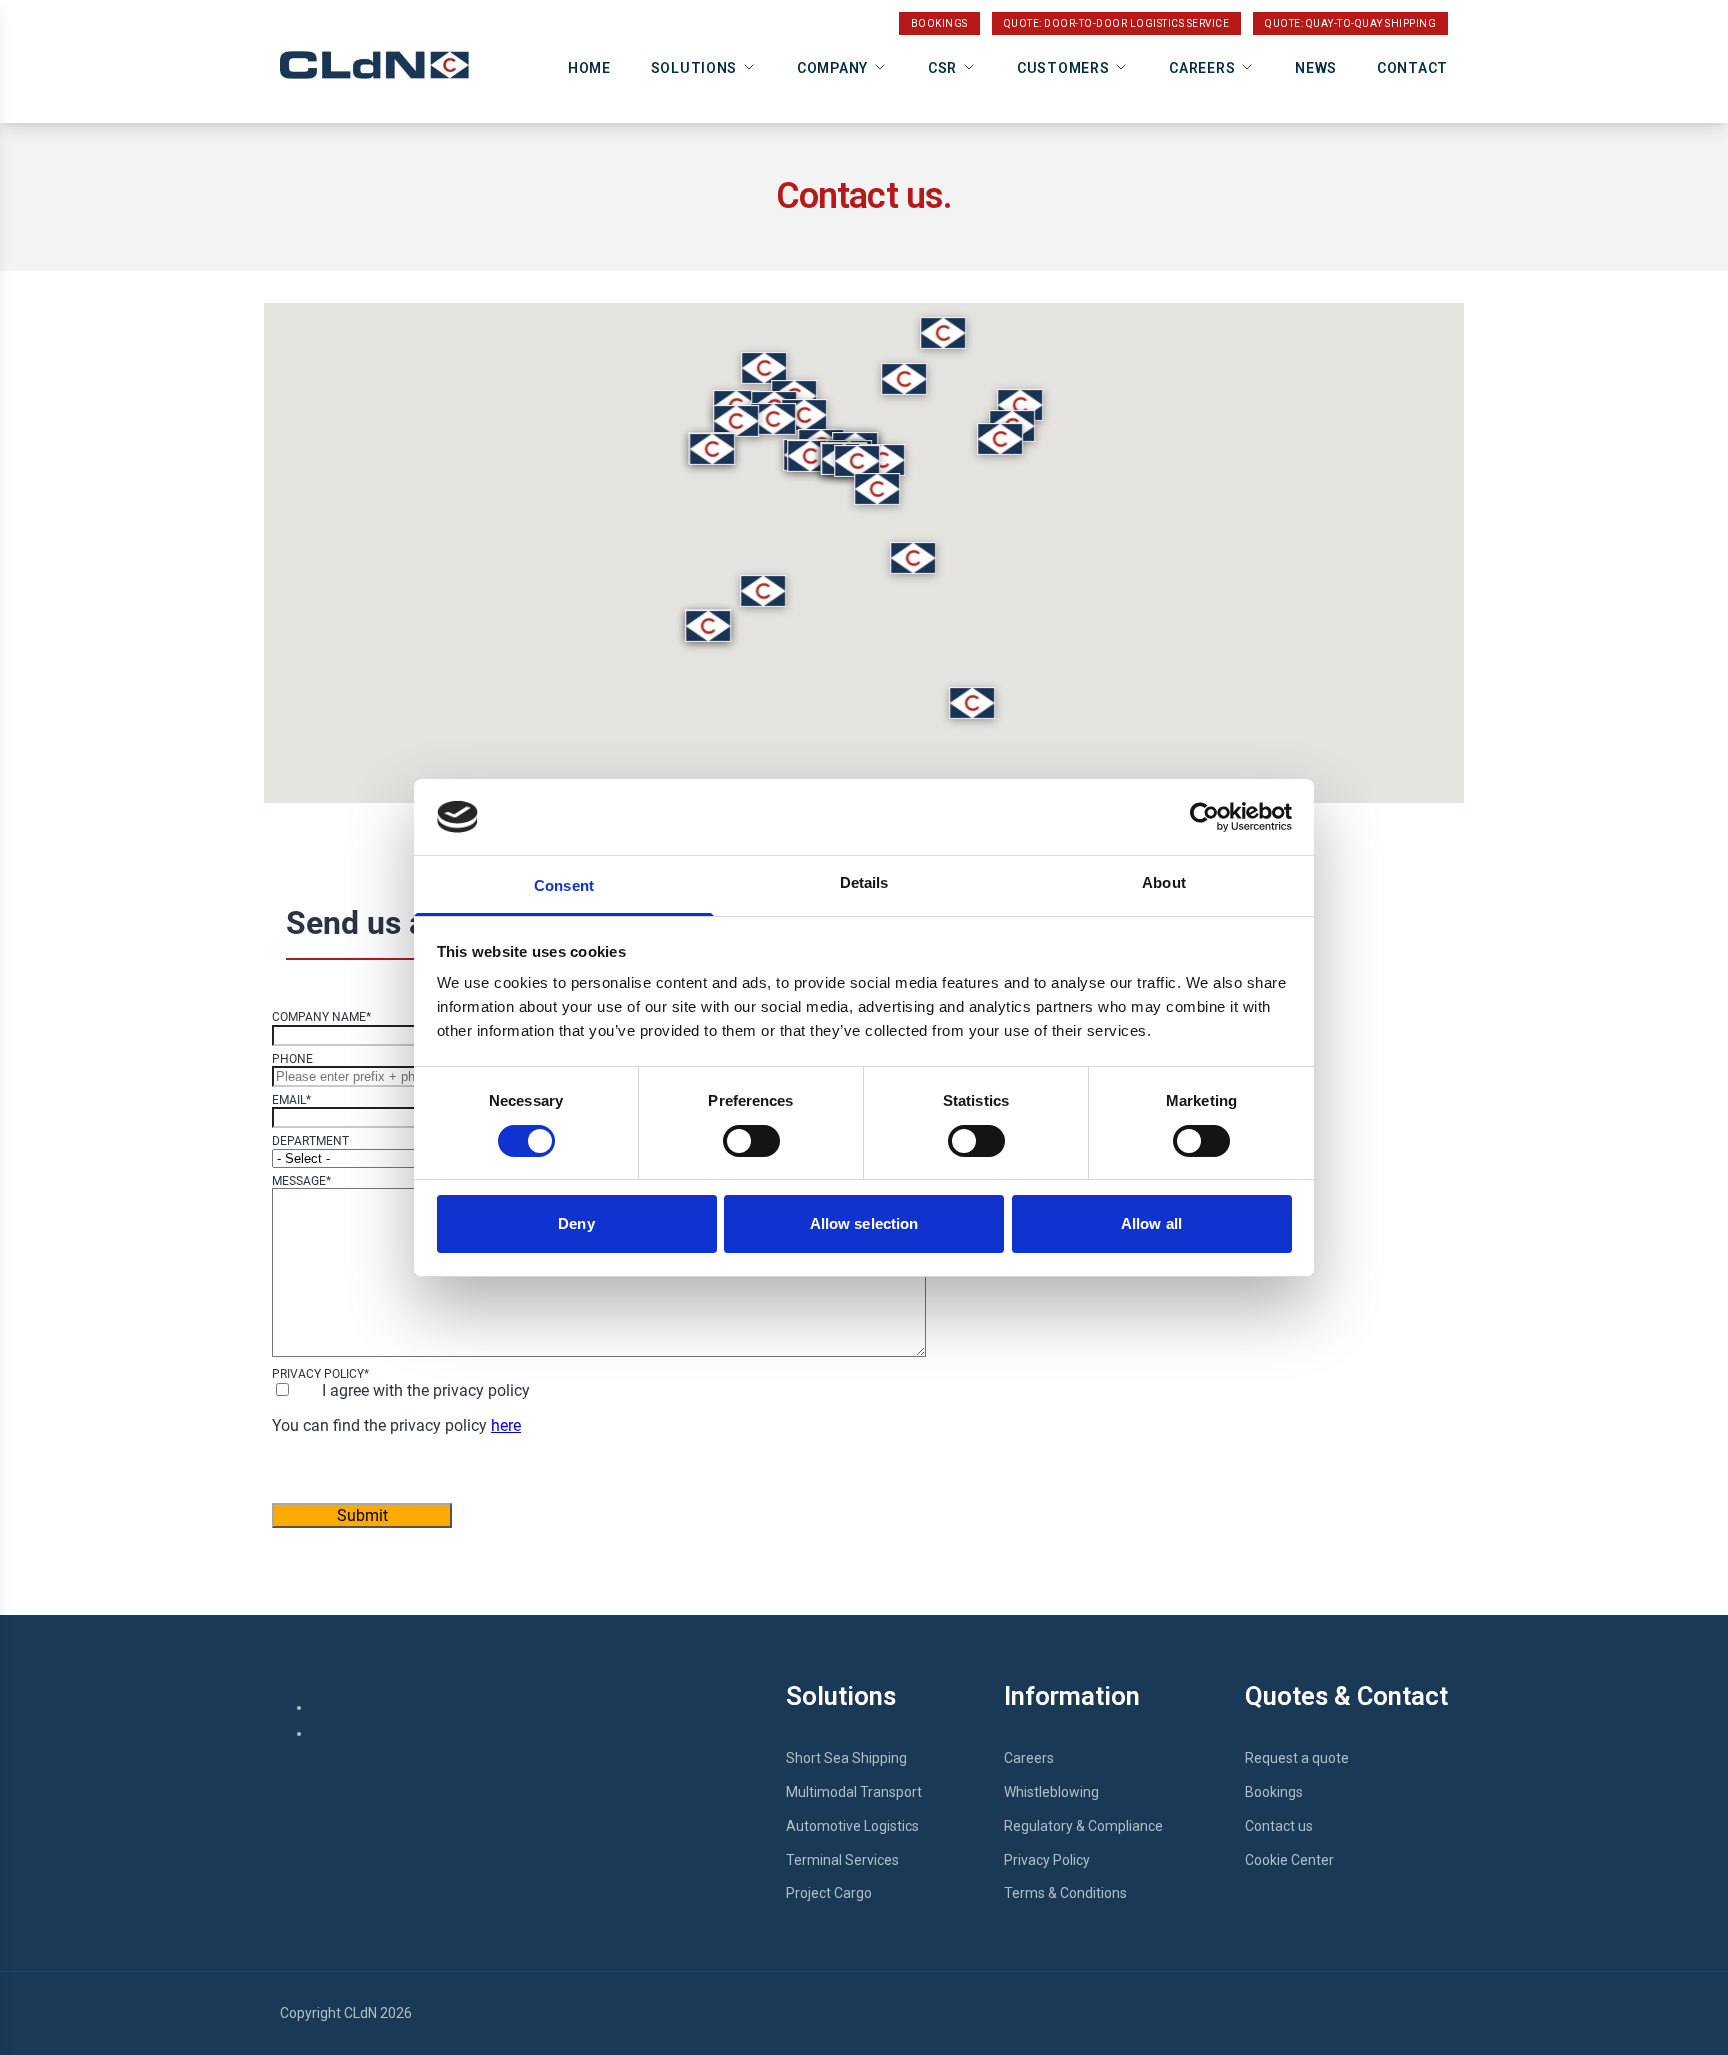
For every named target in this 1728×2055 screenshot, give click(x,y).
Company (832, 68)
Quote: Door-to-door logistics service (1117, 23)
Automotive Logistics (852, 1826)
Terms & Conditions (1065, 1893)
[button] (857, 461)
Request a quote (1297, 1758)
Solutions (694, 68)
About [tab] (1164, 882)
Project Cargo (829, 1893)
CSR (942, 68)
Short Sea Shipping (846, 1758)
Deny (576, 1223)
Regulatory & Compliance (1083, 1826)
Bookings (939, 23)
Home (589, 68)
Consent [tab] (564, 885)
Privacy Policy (1047, 1860)
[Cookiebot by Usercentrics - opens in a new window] (1204, 817)
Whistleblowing (1051, 1792)
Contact (1412, 68)
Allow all (1151, 1223)
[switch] (751, 1141)
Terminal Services (842, 1860)
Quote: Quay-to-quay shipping (1350, 23)
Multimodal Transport (854, 1792)
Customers (1063, 68)
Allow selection (864, 1223)
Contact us (1279, 1826)
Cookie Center (1289, 1860)
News (1316, 68)
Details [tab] (864, 882)
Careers (1202, 68)
